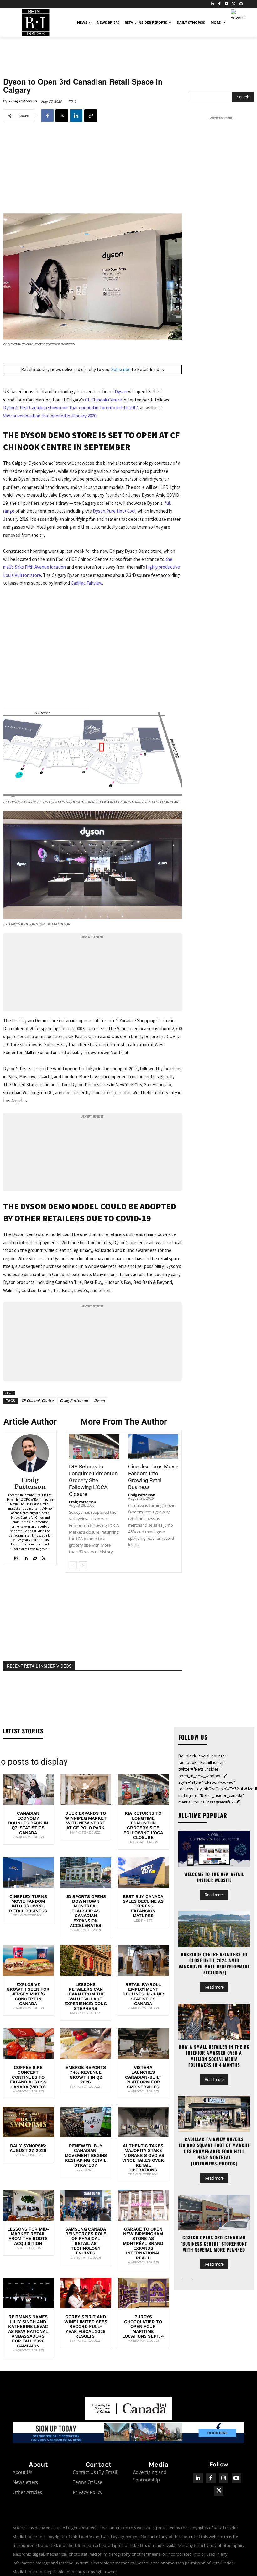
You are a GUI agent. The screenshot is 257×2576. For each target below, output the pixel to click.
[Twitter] (234, 4)
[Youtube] (236, 2478)
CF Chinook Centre (103, 400)
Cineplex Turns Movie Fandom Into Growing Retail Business (28, 1904)
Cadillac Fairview (87, 583)
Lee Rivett (143, 1920)
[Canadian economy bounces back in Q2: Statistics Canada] (28, 1789)
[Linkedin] (76, 116)
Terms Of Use (87, 2482)
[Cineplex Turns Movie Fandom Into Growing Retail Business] (153, 1447)
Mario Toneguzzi (28, 1837)
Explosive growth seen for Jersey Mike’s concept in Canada (28, 1994)
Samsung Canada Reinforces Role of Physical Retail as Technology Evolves (86, 2241)
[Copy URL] (91, 116)
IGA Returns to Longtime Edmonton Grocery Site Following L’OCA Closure (93, 1480)
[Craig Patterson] (30, 1453)
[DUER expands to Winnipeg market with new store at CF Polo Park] (86, 1789)
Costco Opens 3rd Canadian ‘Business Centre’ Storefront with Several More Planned (214, 2243)
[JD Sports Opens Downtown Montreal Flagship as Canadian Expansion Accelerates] (86, 1873)
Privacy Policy (88, 2492)
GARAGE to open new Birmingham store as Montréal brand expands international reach (143, 2243)
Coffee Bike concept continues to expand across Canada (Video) (28, 2077)
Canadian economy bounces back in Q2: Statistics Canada (28, 1823)
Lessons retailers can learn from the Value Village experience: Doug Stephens (86, 1997)
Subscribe (121, 369)
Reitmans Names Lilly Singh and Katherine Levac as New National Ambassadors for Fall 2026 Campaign (28, 2331)
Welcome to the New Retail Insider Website (214, 1877)
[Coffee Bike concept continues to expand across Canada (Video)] (28, 2044)
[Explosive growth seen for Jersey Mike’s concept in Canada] (28, 1960)
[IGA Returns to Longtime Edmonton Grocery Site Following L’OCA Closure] (94, 1447)
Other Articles (27, 2492)
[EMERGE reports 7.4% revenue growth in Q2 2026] (86, 2044)
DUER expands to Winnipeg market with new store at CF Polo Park (86, 1820)
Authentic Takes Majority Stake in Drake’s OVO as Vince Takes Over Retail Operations (143, 2158)
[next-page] (83, 1565)
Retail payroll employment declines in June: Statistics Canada (143, 1994)
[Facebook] (220, 4)
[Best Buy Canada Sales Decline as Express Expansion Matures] (143, 1873)
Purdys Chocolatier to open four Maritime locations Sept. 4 (143, 2326)
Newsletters (25, 2482)
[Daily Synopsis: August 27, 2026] (28, 2122)
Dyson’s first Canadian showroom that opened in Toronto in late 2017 (71, 408)
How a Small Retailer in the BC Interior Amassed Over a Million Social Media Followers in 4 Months (214, 2056)
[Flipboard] (227, 4)
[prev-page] (73, 1565)
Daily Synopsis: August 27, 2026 (28, 2148)
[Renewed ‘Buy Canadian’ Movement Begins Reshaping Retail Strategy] (86, 2122)
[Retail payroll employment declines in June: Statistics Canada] (143, 1960)
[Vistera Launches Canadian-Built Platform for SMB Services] (143, 2044)
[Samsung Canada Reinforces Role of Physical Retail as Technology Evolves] (86, 2205)
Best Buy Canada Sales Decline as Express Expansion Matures (143, 1906)
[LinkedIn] (212, 4)
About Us (22, 2472)
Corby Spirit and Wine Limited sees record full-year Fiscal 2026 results (86, 2326)
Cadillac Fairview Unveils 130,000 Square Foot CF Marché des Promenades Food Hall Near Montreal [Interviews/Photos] (214, 2151)
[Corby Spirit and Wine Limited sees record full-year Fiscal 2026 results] (86, 2293)
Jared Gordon (28, 2248)
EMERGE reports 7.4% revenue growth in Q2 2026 (86, 2075)
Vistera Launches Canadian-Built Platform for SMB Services (143, 2077)
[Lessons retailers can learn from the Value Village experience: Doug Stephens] (86, 1960)
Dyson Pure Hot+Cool (114, 511)
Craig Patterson (23, 101)
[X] (62, 116)
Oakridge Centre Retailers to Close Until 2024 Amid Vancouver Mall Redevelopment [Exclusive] (214, 1963)
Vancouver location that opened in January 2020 (50, 416)
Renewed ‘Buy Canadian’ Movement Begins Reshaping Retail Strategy (86, 2155)
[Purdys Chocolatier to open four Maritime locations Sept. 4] (143, 2293)
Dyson (121, 392)
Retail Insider (28, 2155)
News (9, 1393)
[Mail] (35, 1557)
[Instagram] (241, 4)
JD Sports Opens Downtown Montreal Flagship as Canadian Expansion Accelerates (86, 1911)
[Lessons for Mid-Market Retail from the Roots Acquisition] (28, 2205)
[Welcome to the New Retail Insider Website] (214, 1849)
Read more (214, 1895)
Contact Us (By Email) (96, 2472)
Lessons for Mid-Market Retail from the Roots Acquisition (28, 2236)
